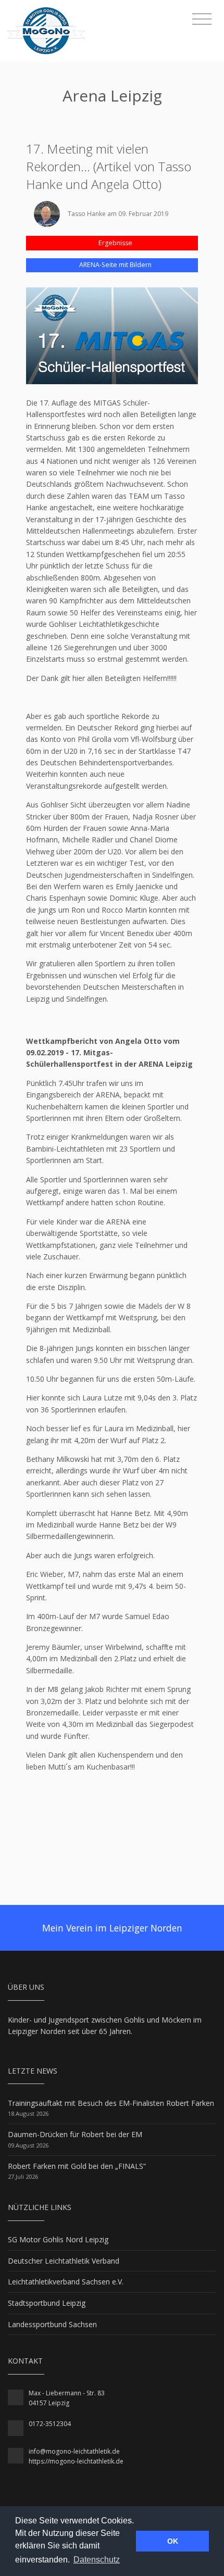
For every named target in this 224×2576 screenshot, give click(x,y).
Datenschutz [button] (97, 2560)
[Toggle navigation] (202, 19)
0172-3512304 (50, 2424)
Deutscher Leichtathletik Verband (64, 2261)
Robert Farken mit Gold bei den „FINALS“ (77, 2166)
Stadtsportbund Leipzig (47, 2303)
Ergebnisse (115, 243)
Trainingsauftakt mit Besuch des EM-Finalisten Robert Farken (111, 2103)
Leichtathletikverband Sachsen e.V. (66, 2282)
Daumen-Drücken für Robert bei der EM (75, 2134)
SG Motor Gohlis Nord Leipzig (58, 2239)
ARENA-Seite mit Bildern (115, 265)
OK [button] (173, 2541)
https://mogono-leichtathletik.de (76, 2461)
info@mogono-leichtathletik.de (74, 2451)
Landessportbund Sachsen (52, 2324)
